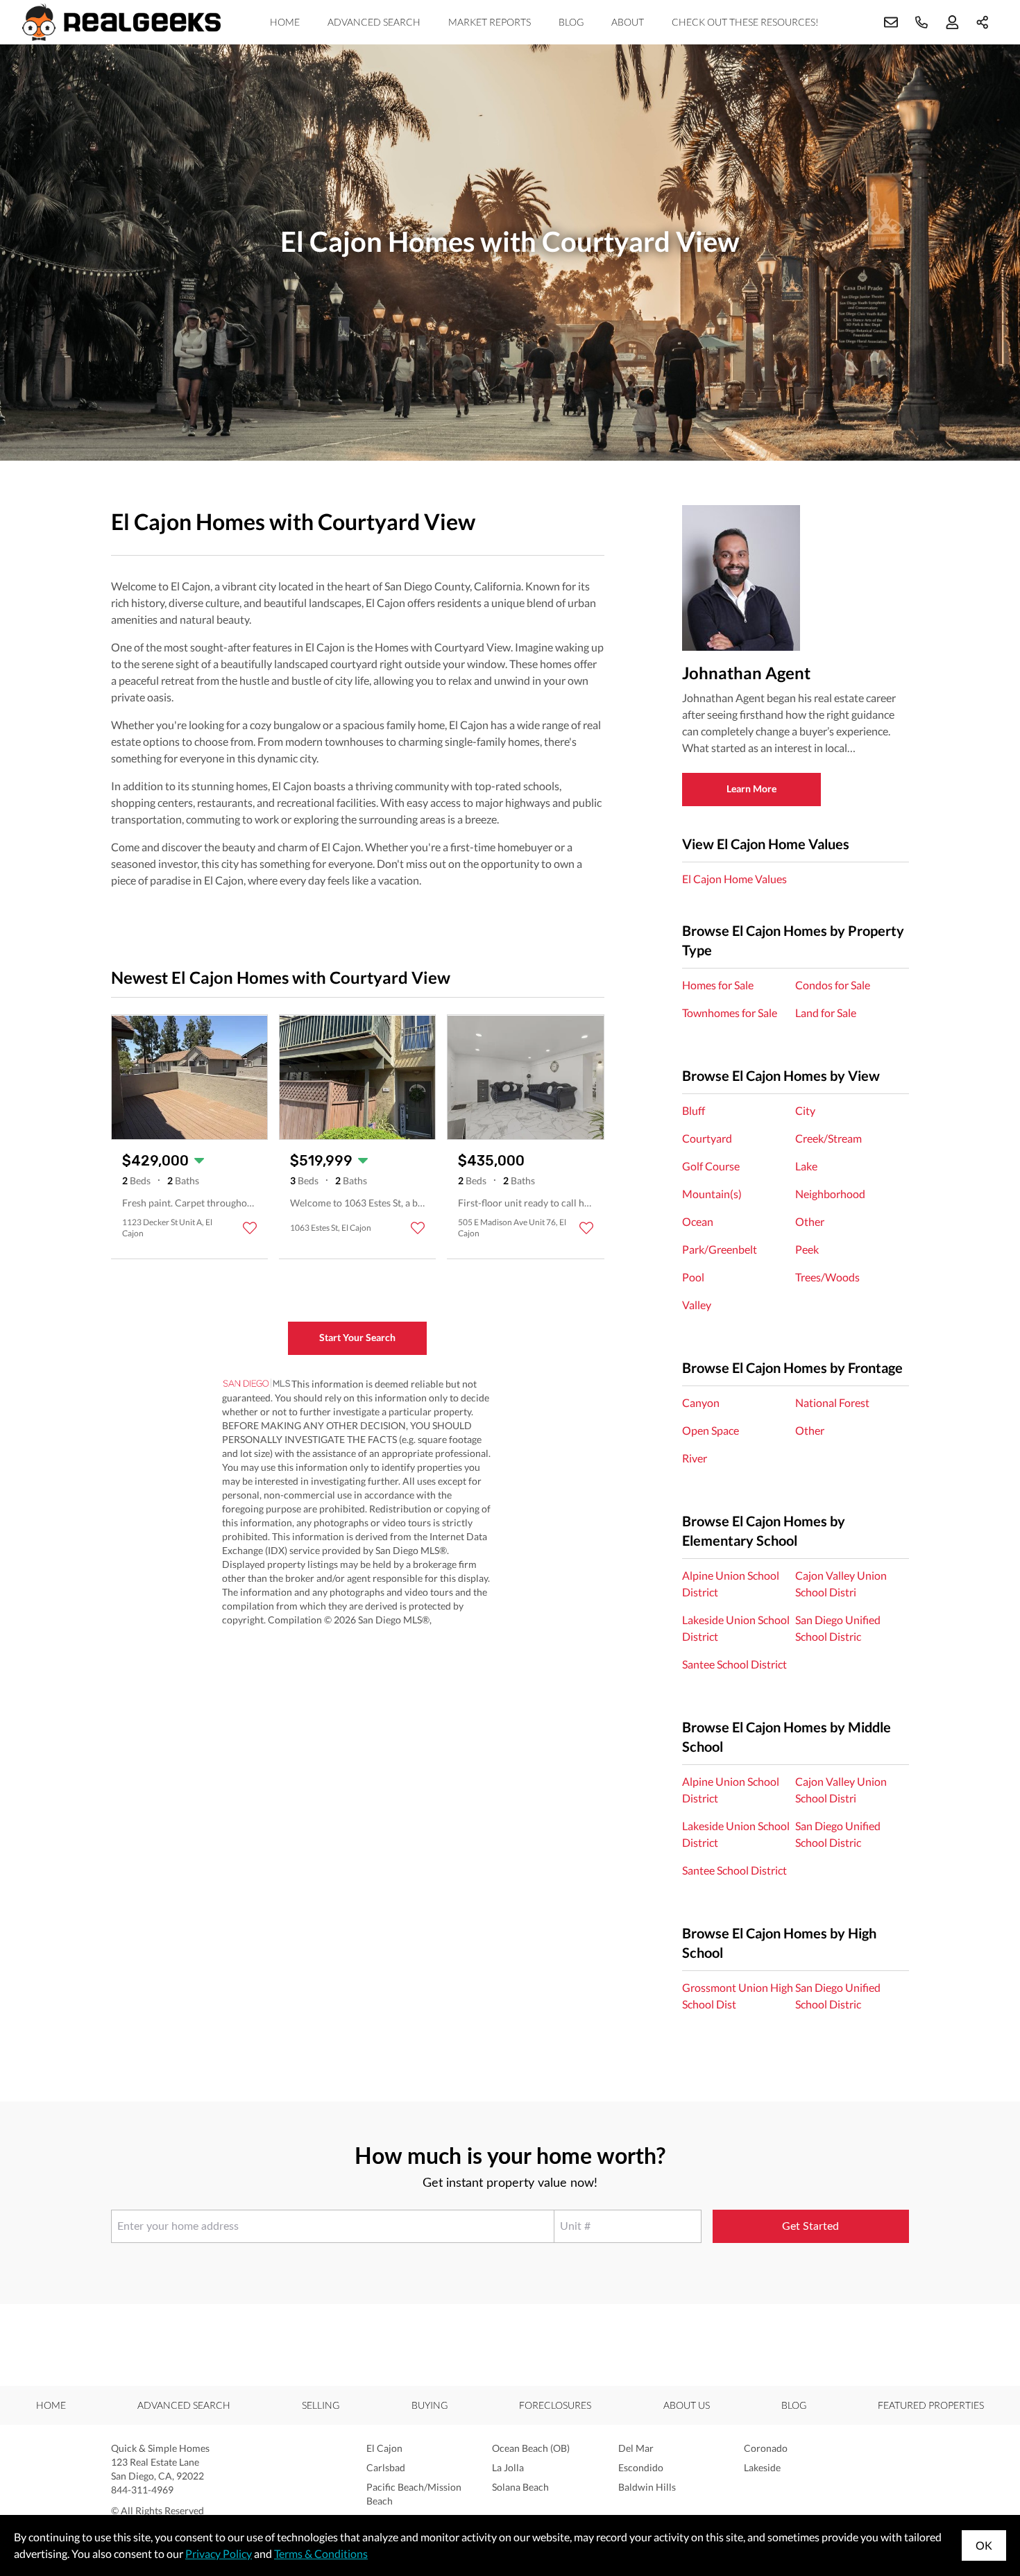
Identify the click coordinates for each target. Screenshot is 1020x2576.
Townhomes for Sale (730, 1013)
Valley (697, 1305)
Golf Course (711, 1166)
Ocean (698, 1221)
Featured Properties (931, 2405)
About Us (687, 2405)
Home (285, 22)
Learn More (751, 788)
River (695, 1458)
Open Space (711, 1430)
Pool (693, 1277)
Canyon (701, 1402)
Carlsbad (386, 2467)
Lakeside (762, 2467)
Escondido (641, 2467)
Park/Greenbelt (720, 1249)
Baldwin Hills (647, 2487)
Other (810, 1221)
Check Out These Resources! (745, 22)
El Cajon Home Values (734, 879)
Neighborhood (830, 1194)
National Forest (832, 1402)
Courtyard (707, 1138)
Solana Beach (520, 2487)
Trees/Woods (827, 1277)
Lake (806, 1166)
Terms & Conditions (321, 2553)
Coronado (766, 2448)
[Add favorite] (250, 1228)
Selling (321, 2405)
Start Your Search (357, 1337)
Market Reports (490, 22)
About (628, 22)
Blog (571, 22)
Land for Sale (826, 1013)
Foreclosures (555, 2405)
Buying (430, 2405)
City (805, 1110)
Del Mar (636, 2448)
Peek (807, 1249)
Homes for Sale (718, 985)
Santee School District (734, 1664)
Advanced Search (374, 22)
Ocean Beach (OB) (531, 2448)
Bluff (694, 1110)
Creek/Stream (828, 1138)
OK (984, 2545)
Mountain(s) (712, 1194)
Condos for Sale (833, 985)
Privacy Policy (219, 2553)
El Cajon (384, 2448)
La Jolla (508, 2467)
